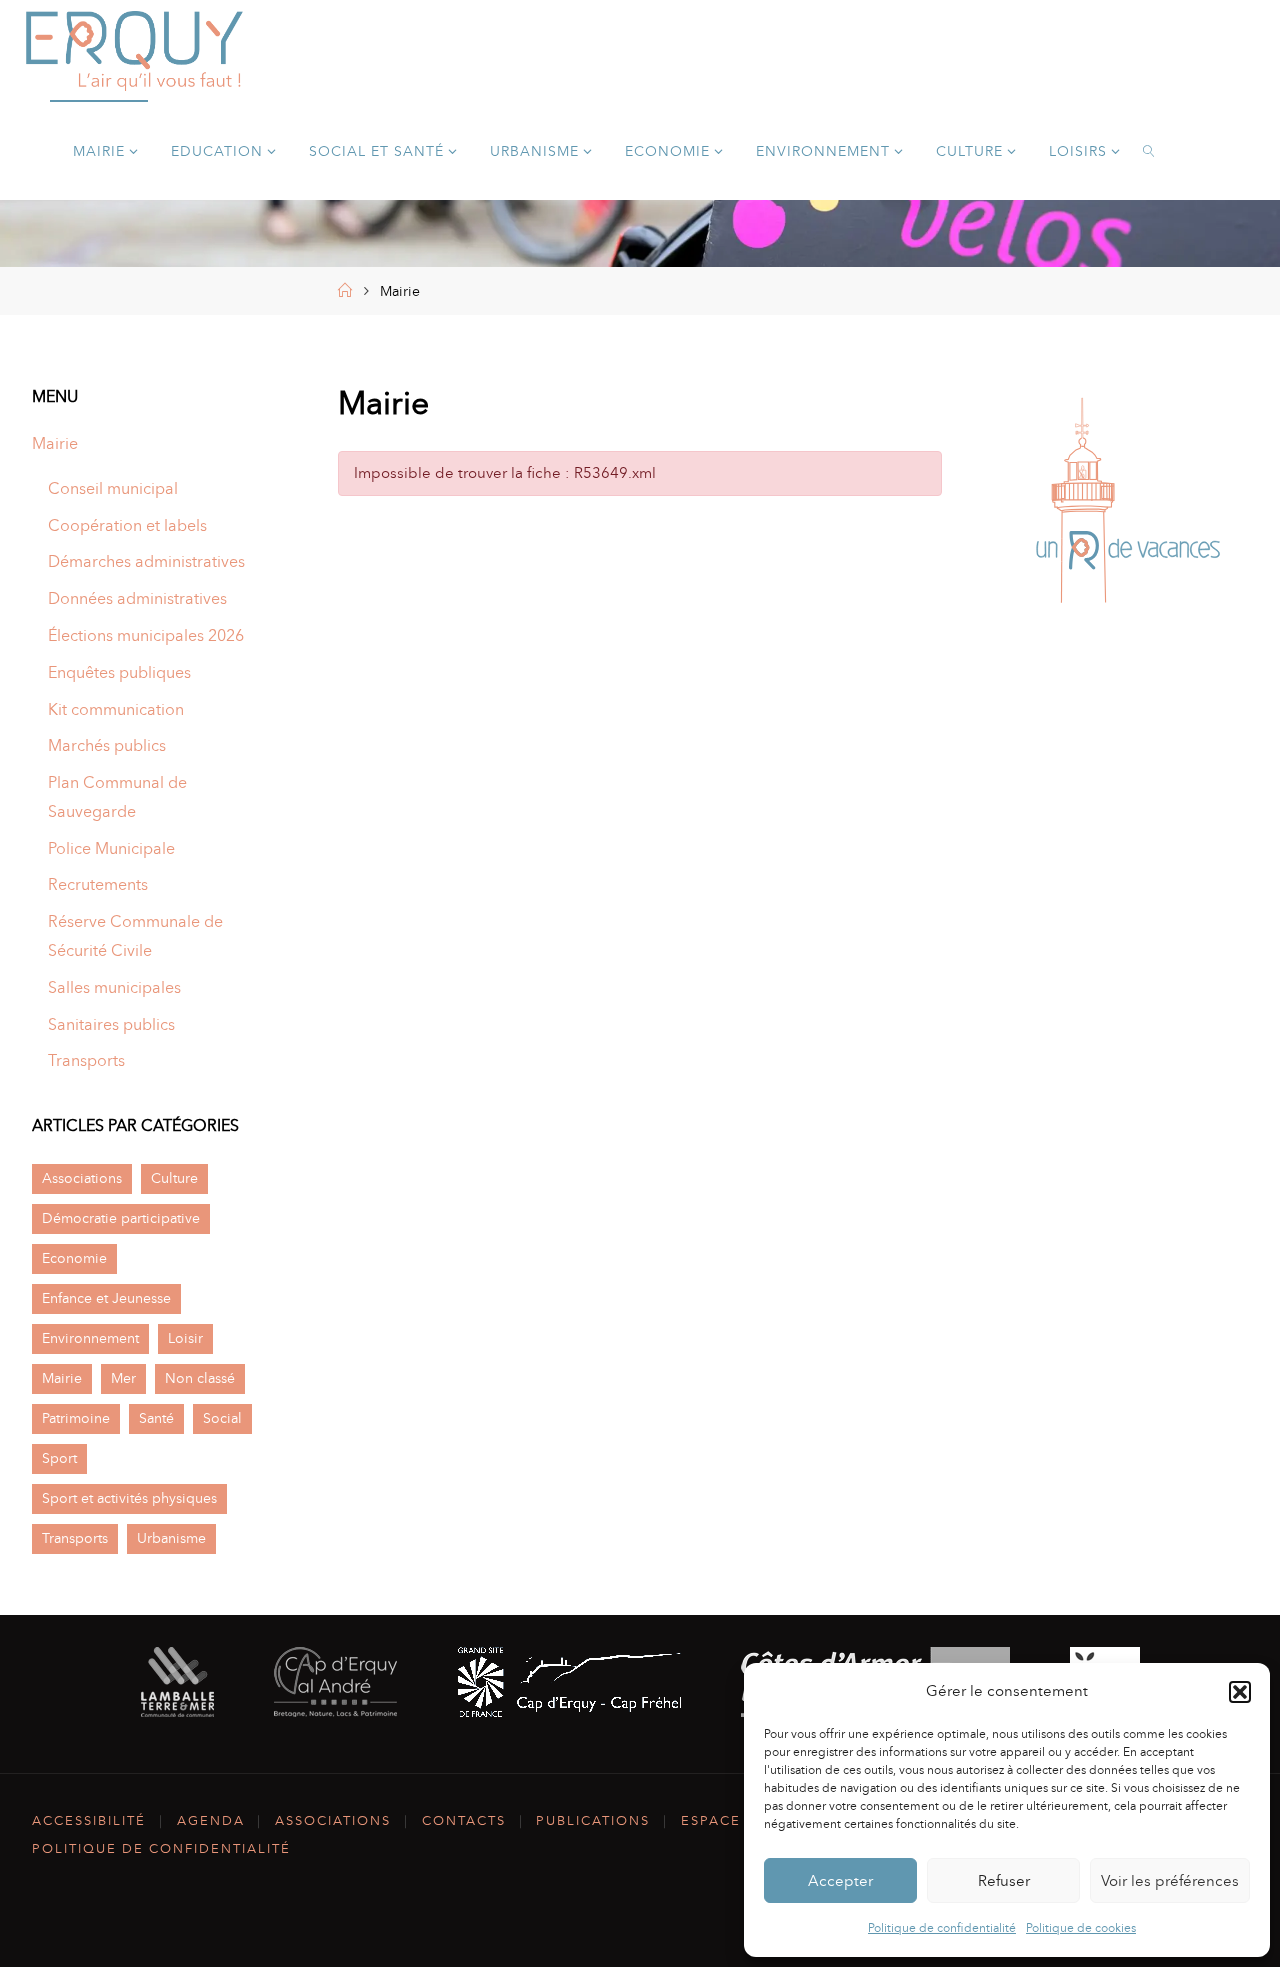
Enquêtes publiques (119, 672)
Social (222, 1418)
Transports (86, 1060)
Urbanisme (171, 1538)
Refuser (1004, 1881)
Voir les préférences (1170, 1881)
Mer (123, 1378)
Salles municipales (114, 987)
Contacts (464, 1820)
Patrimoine (76, 1418)
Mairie (55, 443)
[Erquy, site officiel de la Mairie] (135, 49)
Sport (59, 1458)
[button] (1240, 1692)
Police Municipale (111, 848)
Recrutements (98, 884)
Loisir (185, 1338)
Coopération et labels (127, 525)
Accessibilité (89, 1820)
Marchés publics (107, 745)
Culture (174, 1178)
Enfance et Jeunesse (106, 1298)
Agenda (211, 1820)
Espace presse (742, 1820)
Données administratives (137, 598)
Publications (593, 1820)
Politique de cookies (1081, 1928)
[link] (1149, 150)
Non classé (200, 1378)
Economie (74, 1258)
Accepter (840, 1881)
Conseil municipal (113, 488)
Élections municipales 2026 (146, 635)
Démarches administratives (146, 561)
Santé (156, 1418)
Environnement (90, 1338)
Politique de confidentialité (942, 1928)
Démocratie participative (121, 1218)
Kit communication (116, 709)
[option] (1122, 505)
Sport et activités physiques (129, 1498)
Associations (82, 1178)
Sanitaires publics (111, 1024)
